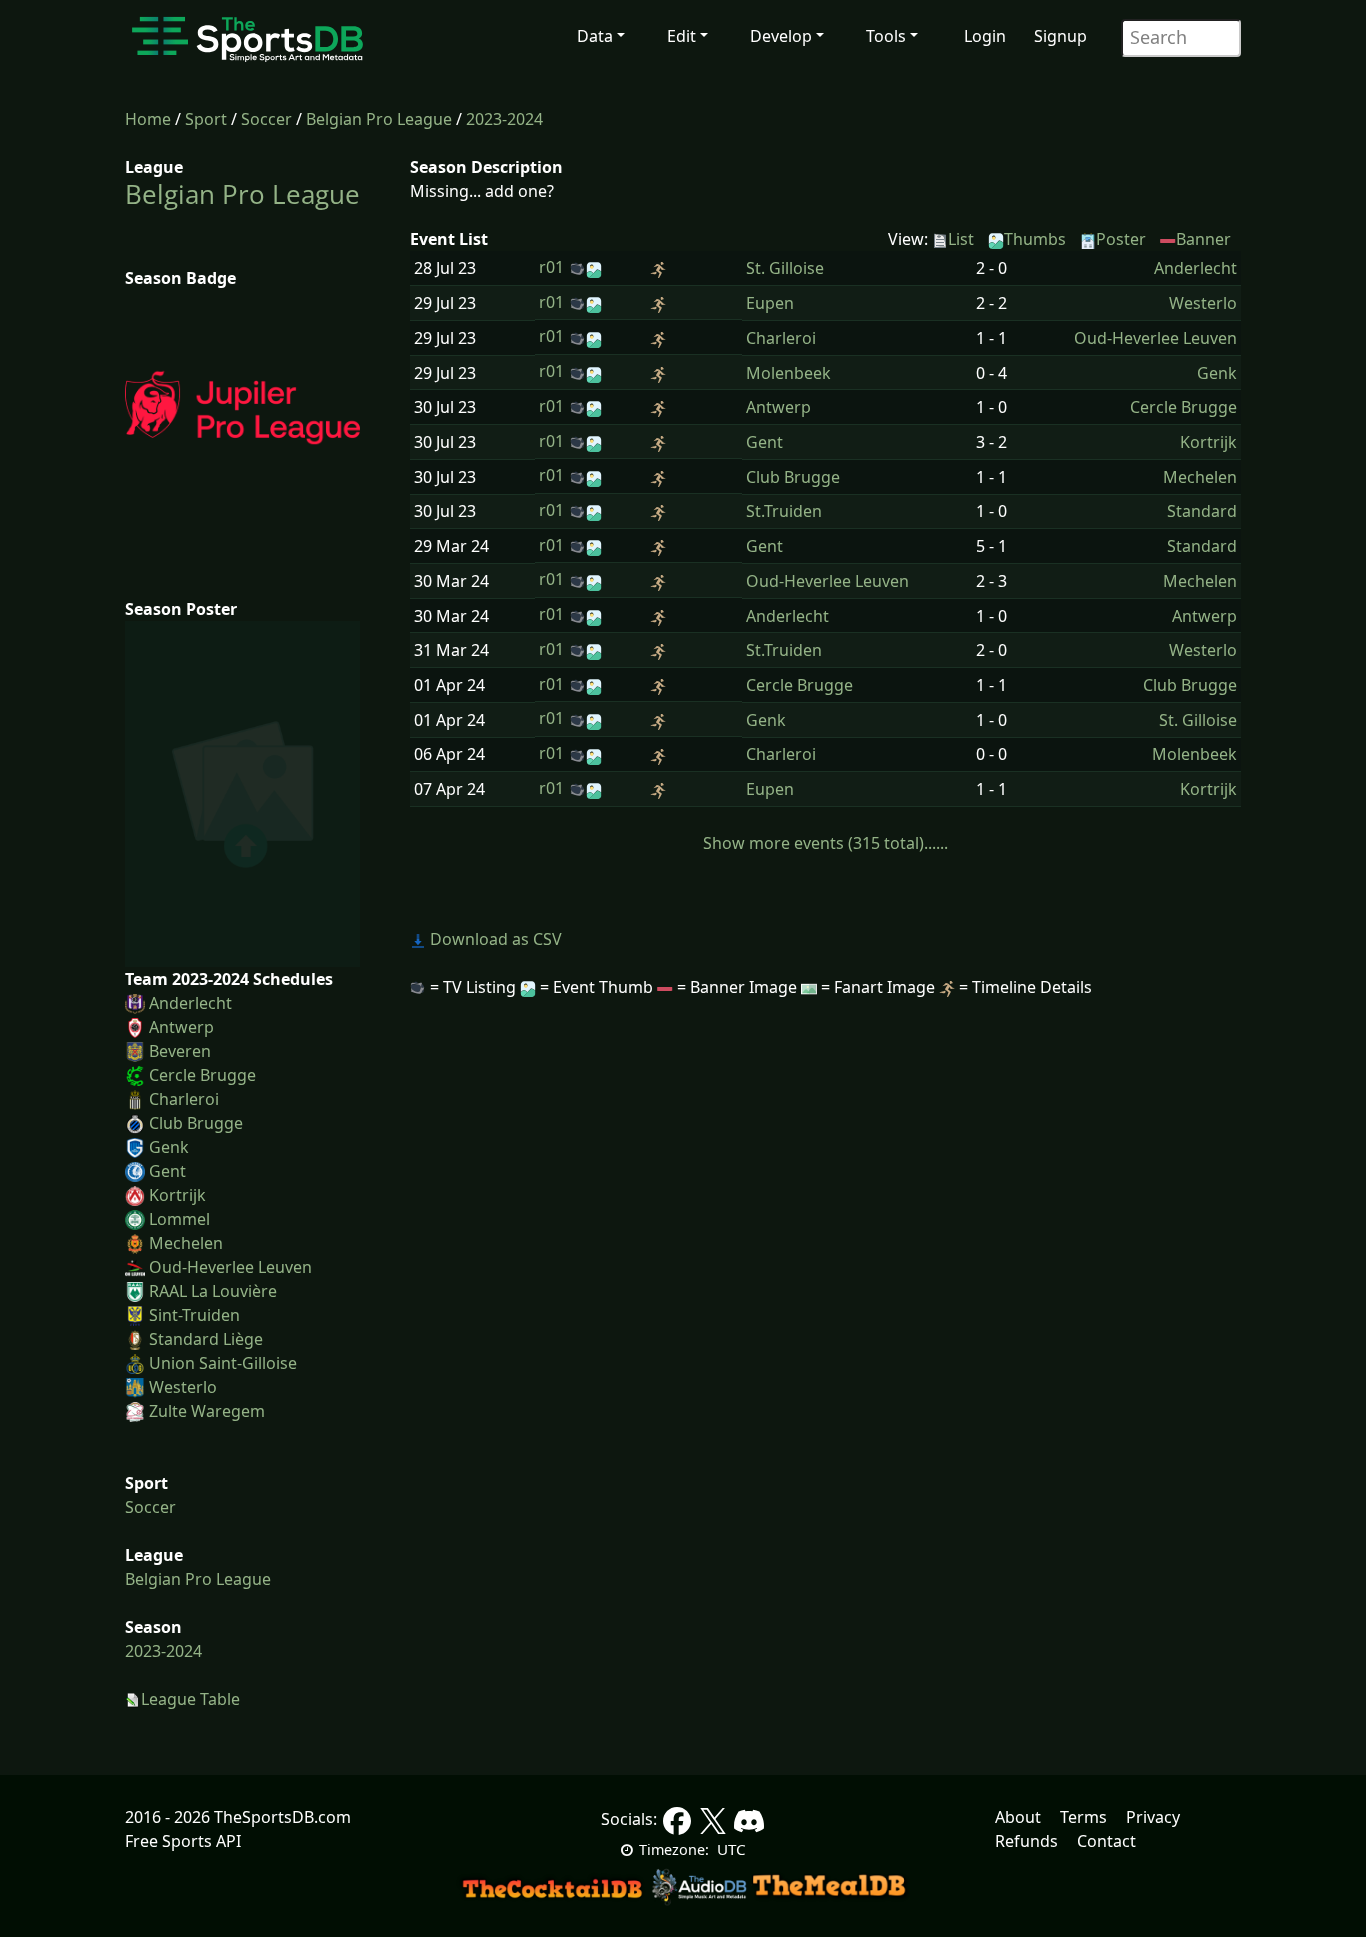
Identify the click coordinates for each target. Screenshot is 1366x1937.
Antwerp (181, 1027)
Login (985, 36)
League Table (190, 1699)
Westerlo (183, 1387)
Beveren (180, 1051)
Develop (781, 36)
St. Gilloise (785, 268)
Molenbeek (788, 373)
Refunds (1026, 1841)
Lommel (179, 1219)
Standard (1202, 511)
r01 (551, 267)
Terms (1083, 1817)
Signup (1060, 36)
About (1018, 1817)
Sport (206, 119)
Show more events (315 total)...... (825, 843)
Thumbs (1035, 239)
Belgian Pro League (379, 119)
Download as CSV (494, 939)
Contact (1106, 1841)
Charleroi (184, 1099)
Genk (169, 1147)
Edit (681, 36)
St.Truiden (784, 511)
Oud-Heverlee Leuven (230, 1267)
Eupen (770, 303)
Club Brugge (196, 1123)
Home (148, 119)
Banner (1203, 239)
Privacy (1153, 1817)
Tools (886, 36)
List (961, 239)
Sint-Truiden (194, 1315)
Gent (167, 1171)
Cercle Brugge (202, 1075)
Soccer (266, 119)
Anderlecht (190, 1003)
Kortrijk (177, 1195)
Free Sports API (183, 1841)
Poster (1121, 239)
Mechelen (186, 1243)
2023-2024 (504, 119)
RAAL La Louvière (213, 1291)
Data (595, 36)
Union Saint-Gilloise (223, 1363)
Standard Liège (206, 1339)
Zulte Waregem (207, 1411)
